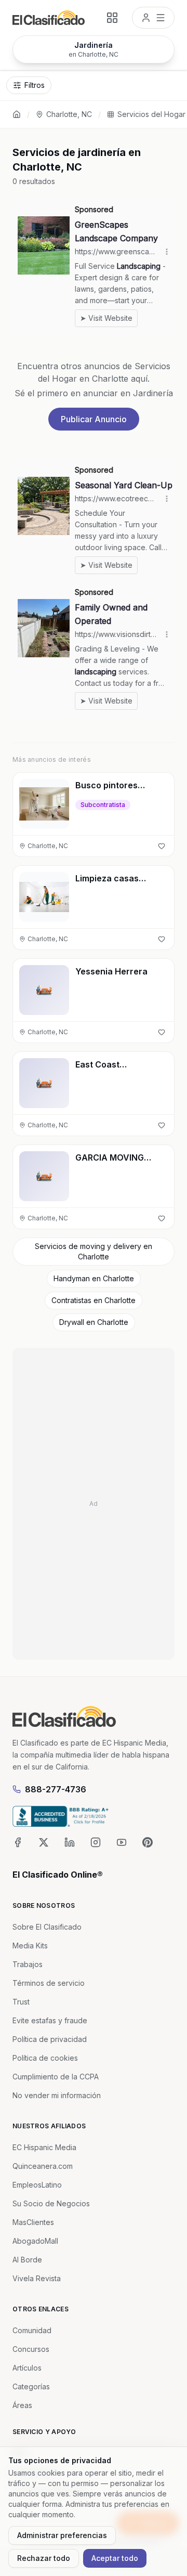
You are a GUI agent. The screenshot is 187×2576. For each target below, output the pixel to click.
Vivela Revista (37, 2278)
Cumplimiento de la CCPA (56, 2077)
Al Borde (27, 2260)
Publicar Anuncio (94, 419)
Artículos (27, 2368)
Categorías (31, 2386)
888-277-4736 (56, 1789)
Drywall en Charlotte (94, 1322)
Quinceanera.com (43, 2166)
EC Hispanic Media (44, 2147)
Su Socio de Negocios (51, 2203)
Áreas (22, 2405)
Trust (21, 2002)
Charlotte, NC (69, 114)
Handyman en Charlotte (94, 1278)
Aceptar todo (115, 2558)
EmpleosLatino (37, 2185)
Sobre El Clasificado (47, 1927)
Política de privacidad (50, 2039)
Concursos (31, 2349)
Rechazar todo (44, 2558)
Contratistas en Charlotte (94, 1300)
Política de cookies (45, 2058)
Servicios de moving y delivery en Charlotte (94, 1251)
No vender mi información (57, 2095)
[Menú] (153, 18)
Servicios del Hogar (151, 114)
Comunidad (32, 2330)
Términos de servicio (49, 1983)
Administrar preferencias (62, 2535)
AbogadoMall (35, 2241)
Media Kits (30, 1946)
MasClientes (33, 2222)
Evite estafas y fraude (50, 2020)
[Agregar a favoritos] (162, 846)
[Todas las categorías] (112, 18)
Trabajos (28, 1964)
